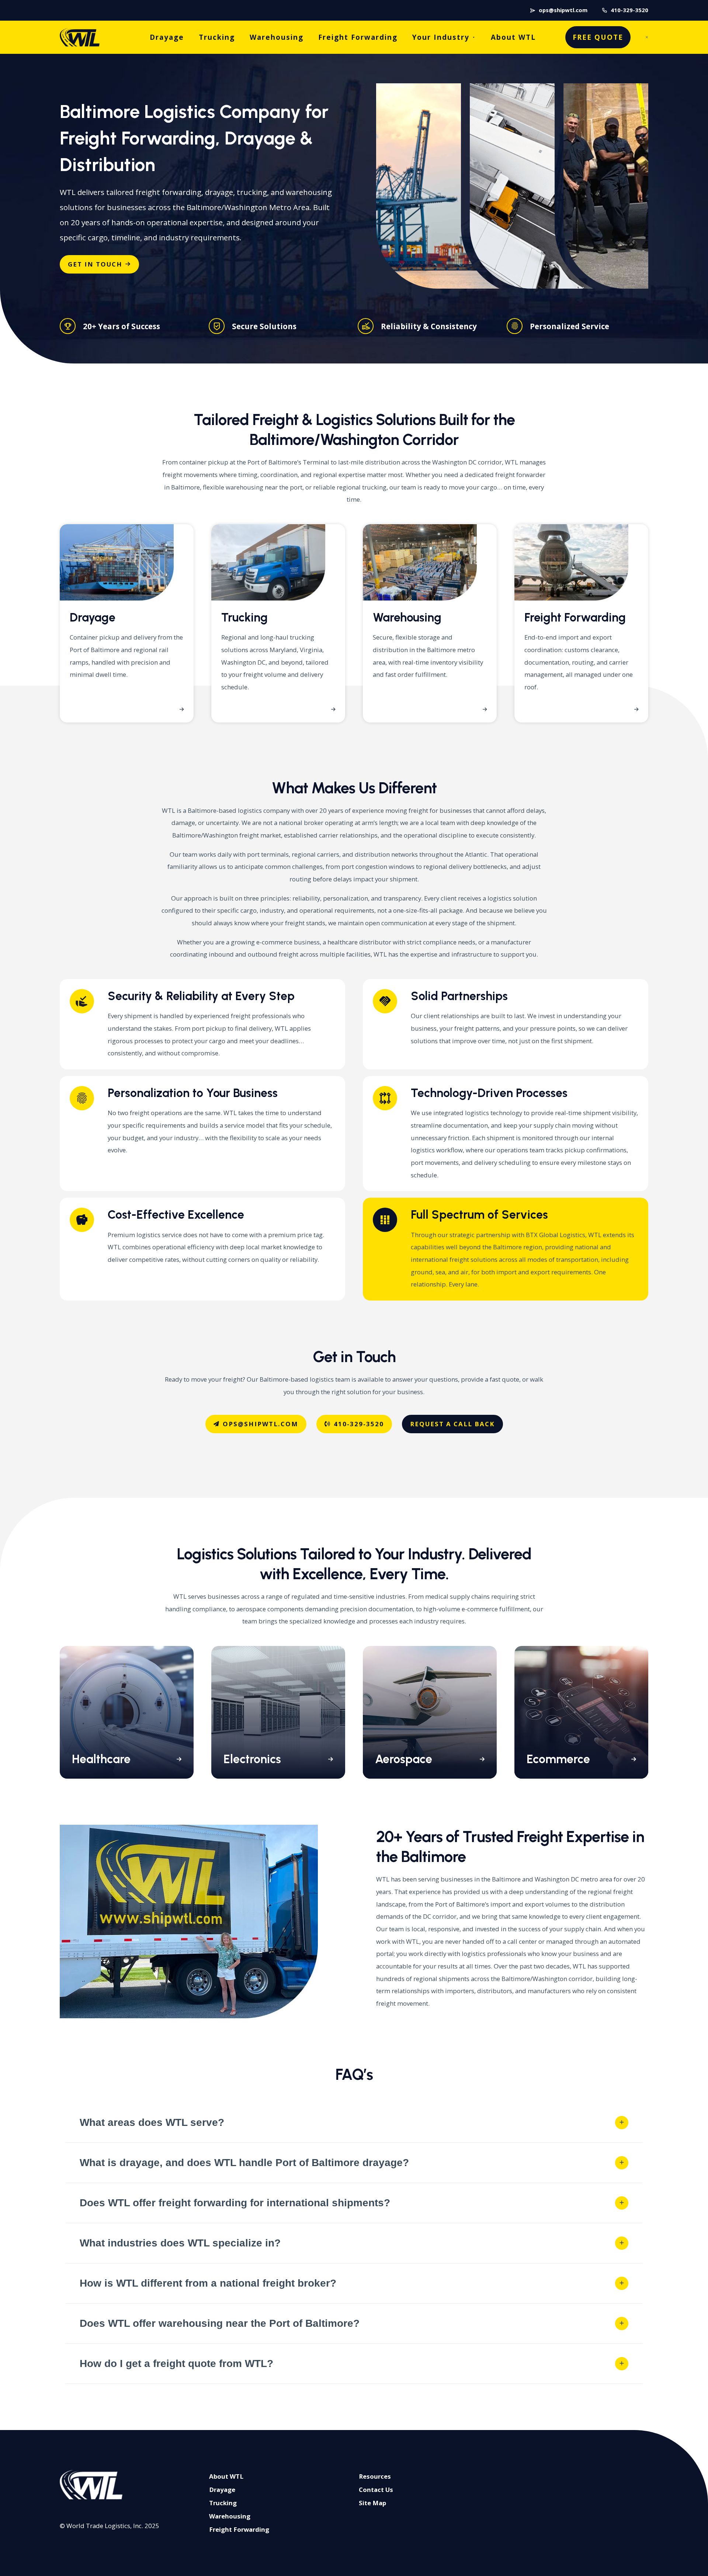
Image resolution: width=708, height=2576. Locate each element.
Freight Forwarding (358, 37)
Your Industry (441, 37)
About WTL (513, 37)
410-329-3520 (629, 10)
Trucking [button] (223, 2503)
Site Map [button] (372, 2503)
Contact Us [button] (376, 2490)
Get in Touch (95, 264)
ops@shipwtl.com (563, 10)
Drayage (167, 37)
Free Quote (598, 37)
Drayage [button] (222, 2490)
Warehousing (277, 37)
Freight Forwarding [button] (239, 2529)
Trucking (217, 37)
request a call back (452, 1424)
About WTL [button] (226, 2476)
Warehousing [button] (230, 2516)
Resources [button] (375, 2476)
